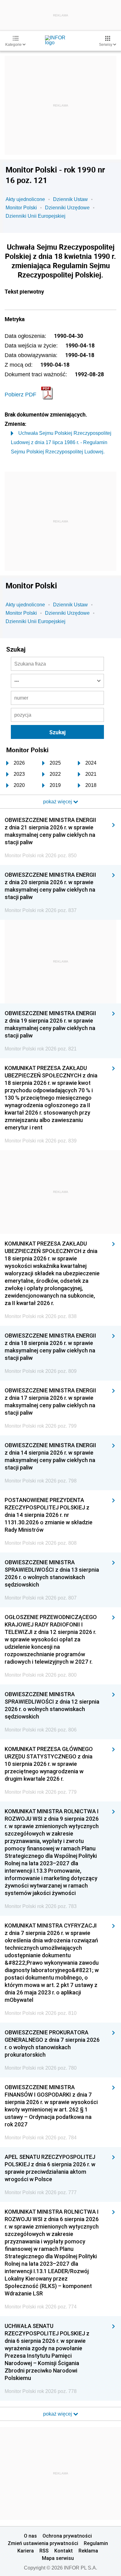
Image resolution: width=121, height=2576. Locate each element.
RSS (44, 2551)
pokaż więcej (58, 2414)
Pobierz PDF (20, 395)
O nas (30, 2536)
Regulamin (96, 2543)
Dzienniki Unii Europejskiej (36, 216)
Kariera (26, 2551)
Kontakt (64, 2551)
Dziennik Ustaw (70, 199)
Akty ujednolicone (25, 199)
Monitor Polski (21, 208)
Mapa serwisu (58, 2558)
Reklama (88, 2551)
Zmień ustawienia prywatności (43, 2543)
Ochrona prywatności (67, 2536)
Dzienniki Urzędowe (67, 208)
